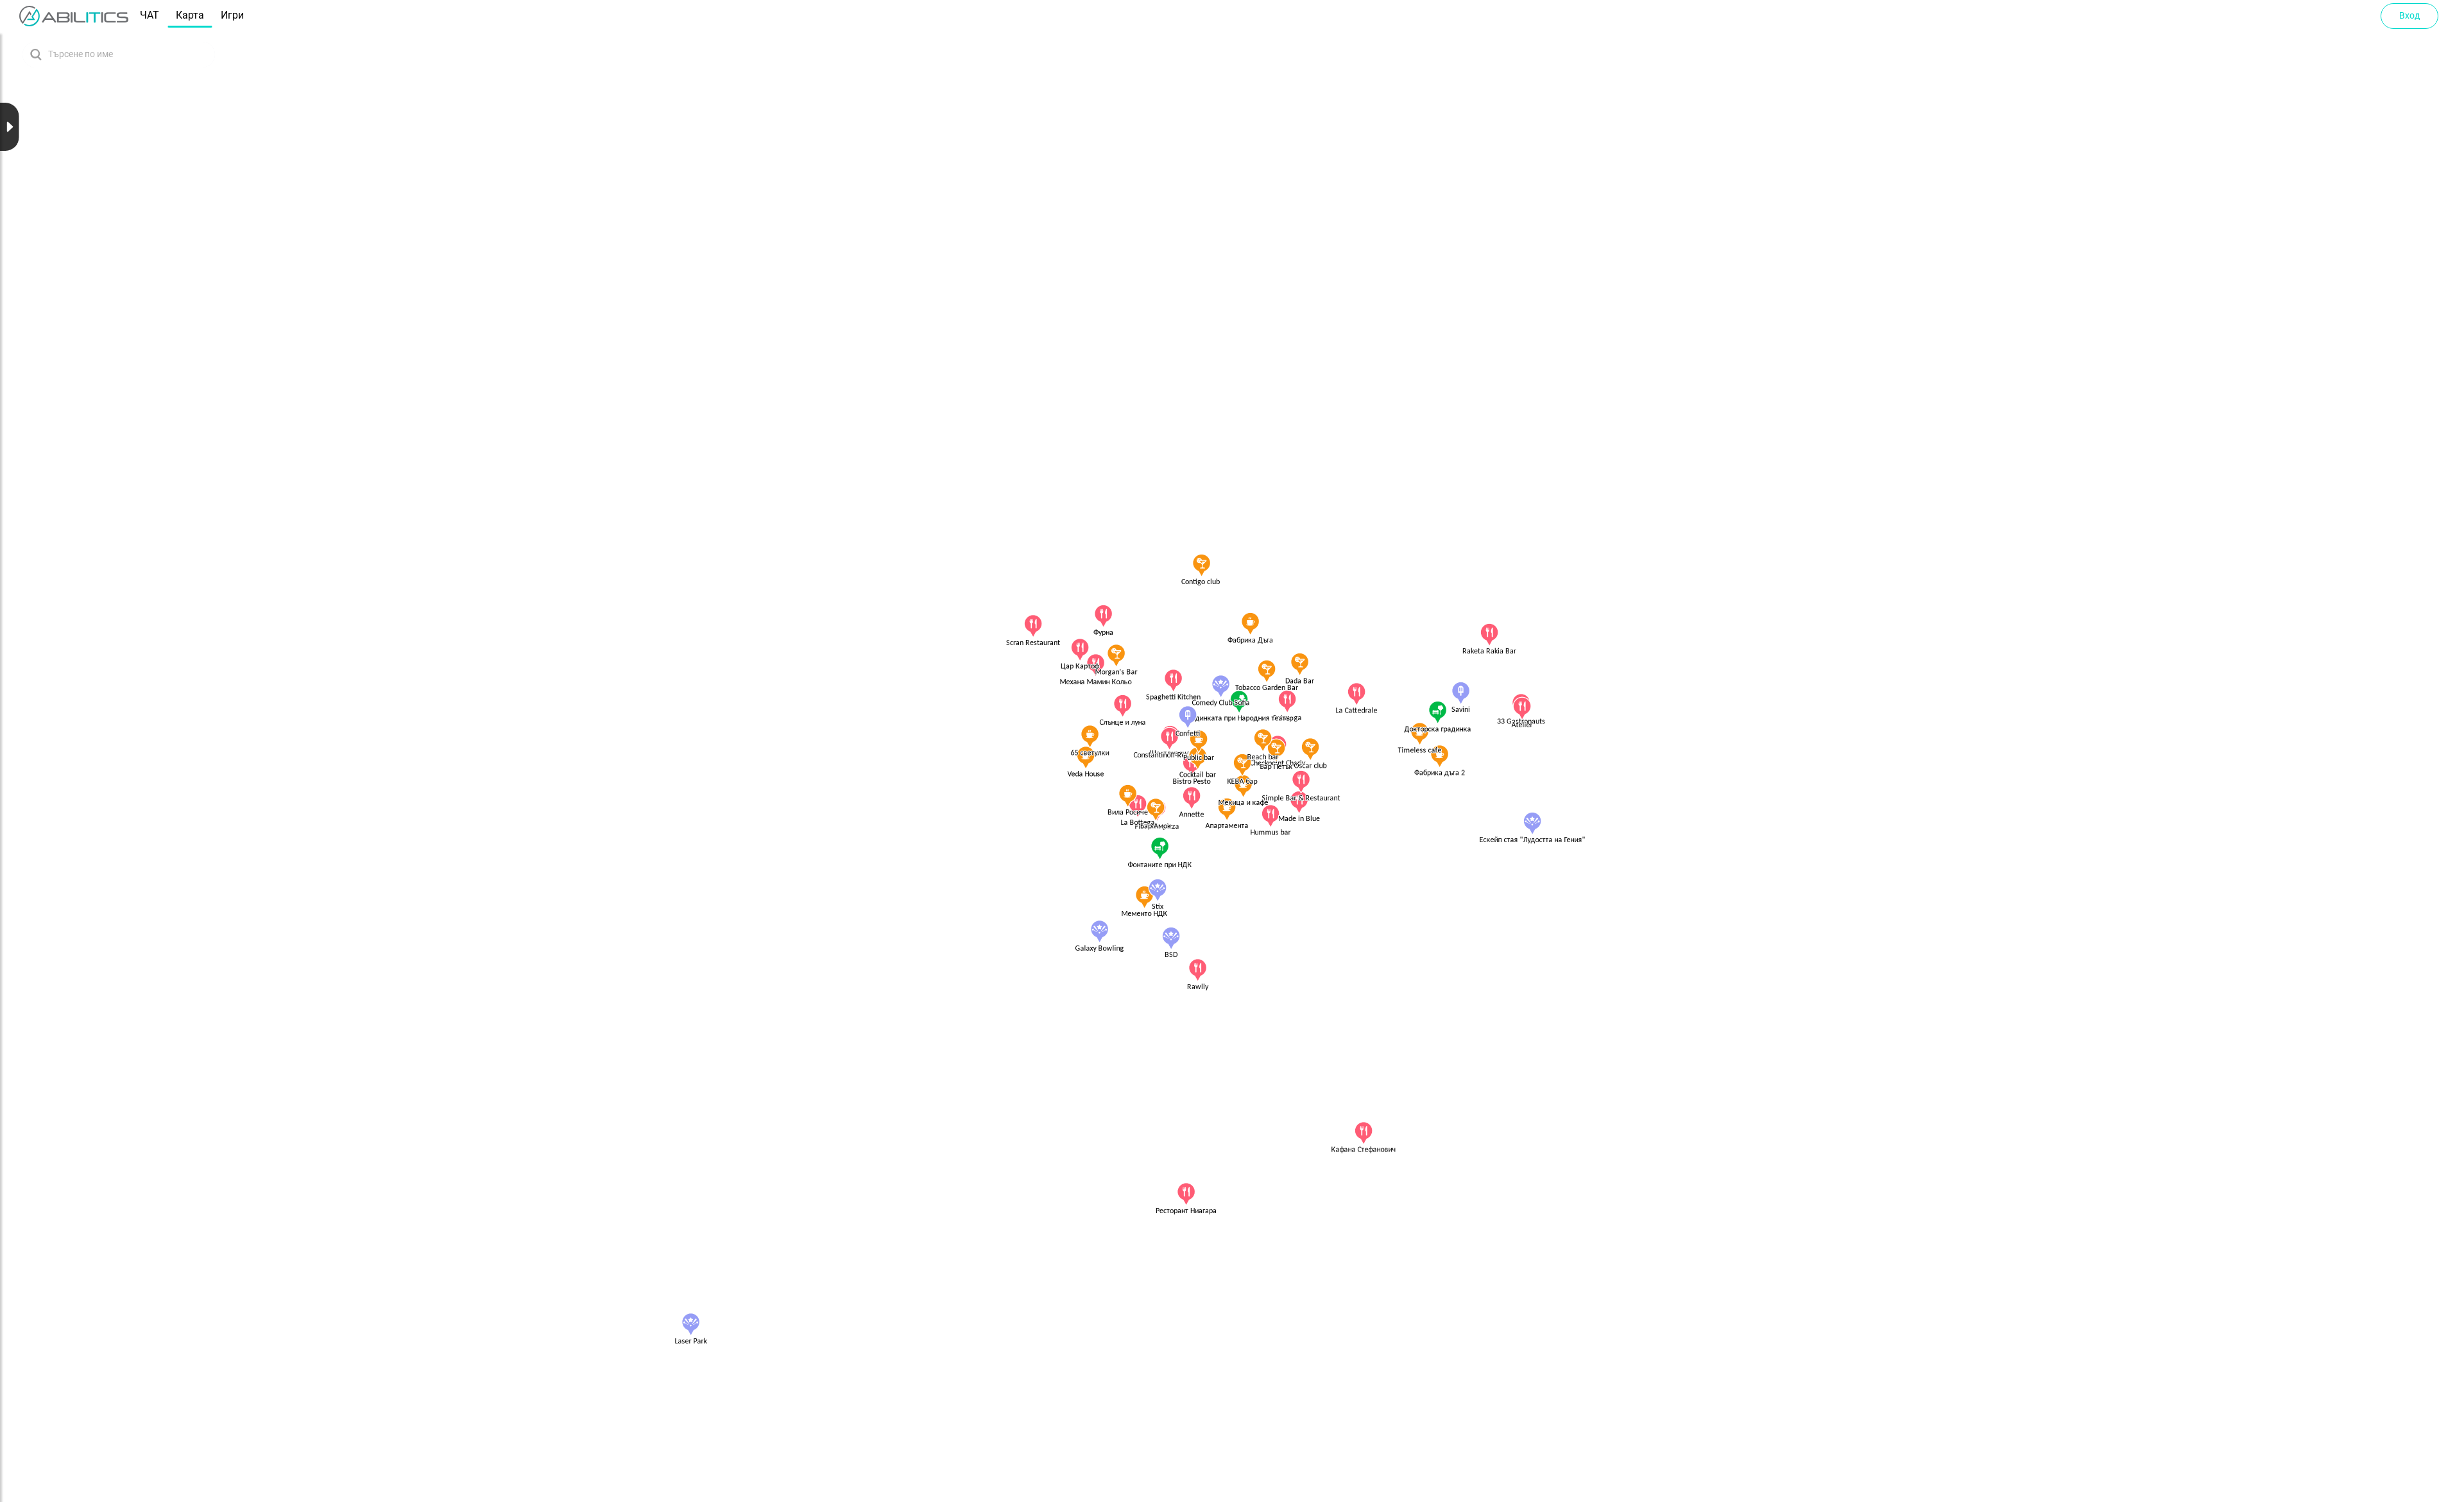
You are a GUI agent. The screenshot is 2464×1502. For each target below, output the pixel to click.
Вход (2409, 15)
